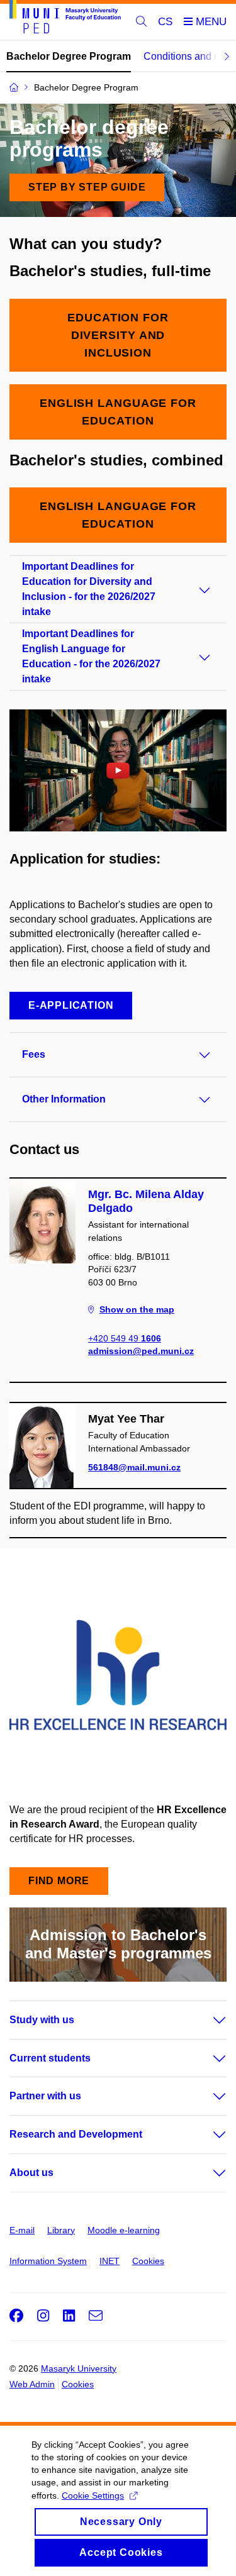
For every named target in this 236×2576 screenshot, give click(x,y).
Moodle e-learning (124, 2230)
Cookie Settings (93, 2495)
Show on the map (137, 1309)
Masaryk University (79, 2368)
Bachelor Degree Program (69, 56)
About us (31, 2173)
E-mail (22, 2230)
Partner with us (45, 2096)
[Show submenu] (207, 2020)
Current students (50, 2058)
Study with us (42, 2020)
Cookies (148, 2261)
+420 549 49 (125, 1338)
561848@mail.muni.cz (134, 1467)
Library (61, 2230)
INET (110, 2261)
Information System (48, 2261)
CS (165, 22)
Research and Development (76, 2134)
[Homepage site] (65, 19)
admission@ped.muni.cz (141, 1351)
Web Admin (32, 2384)
